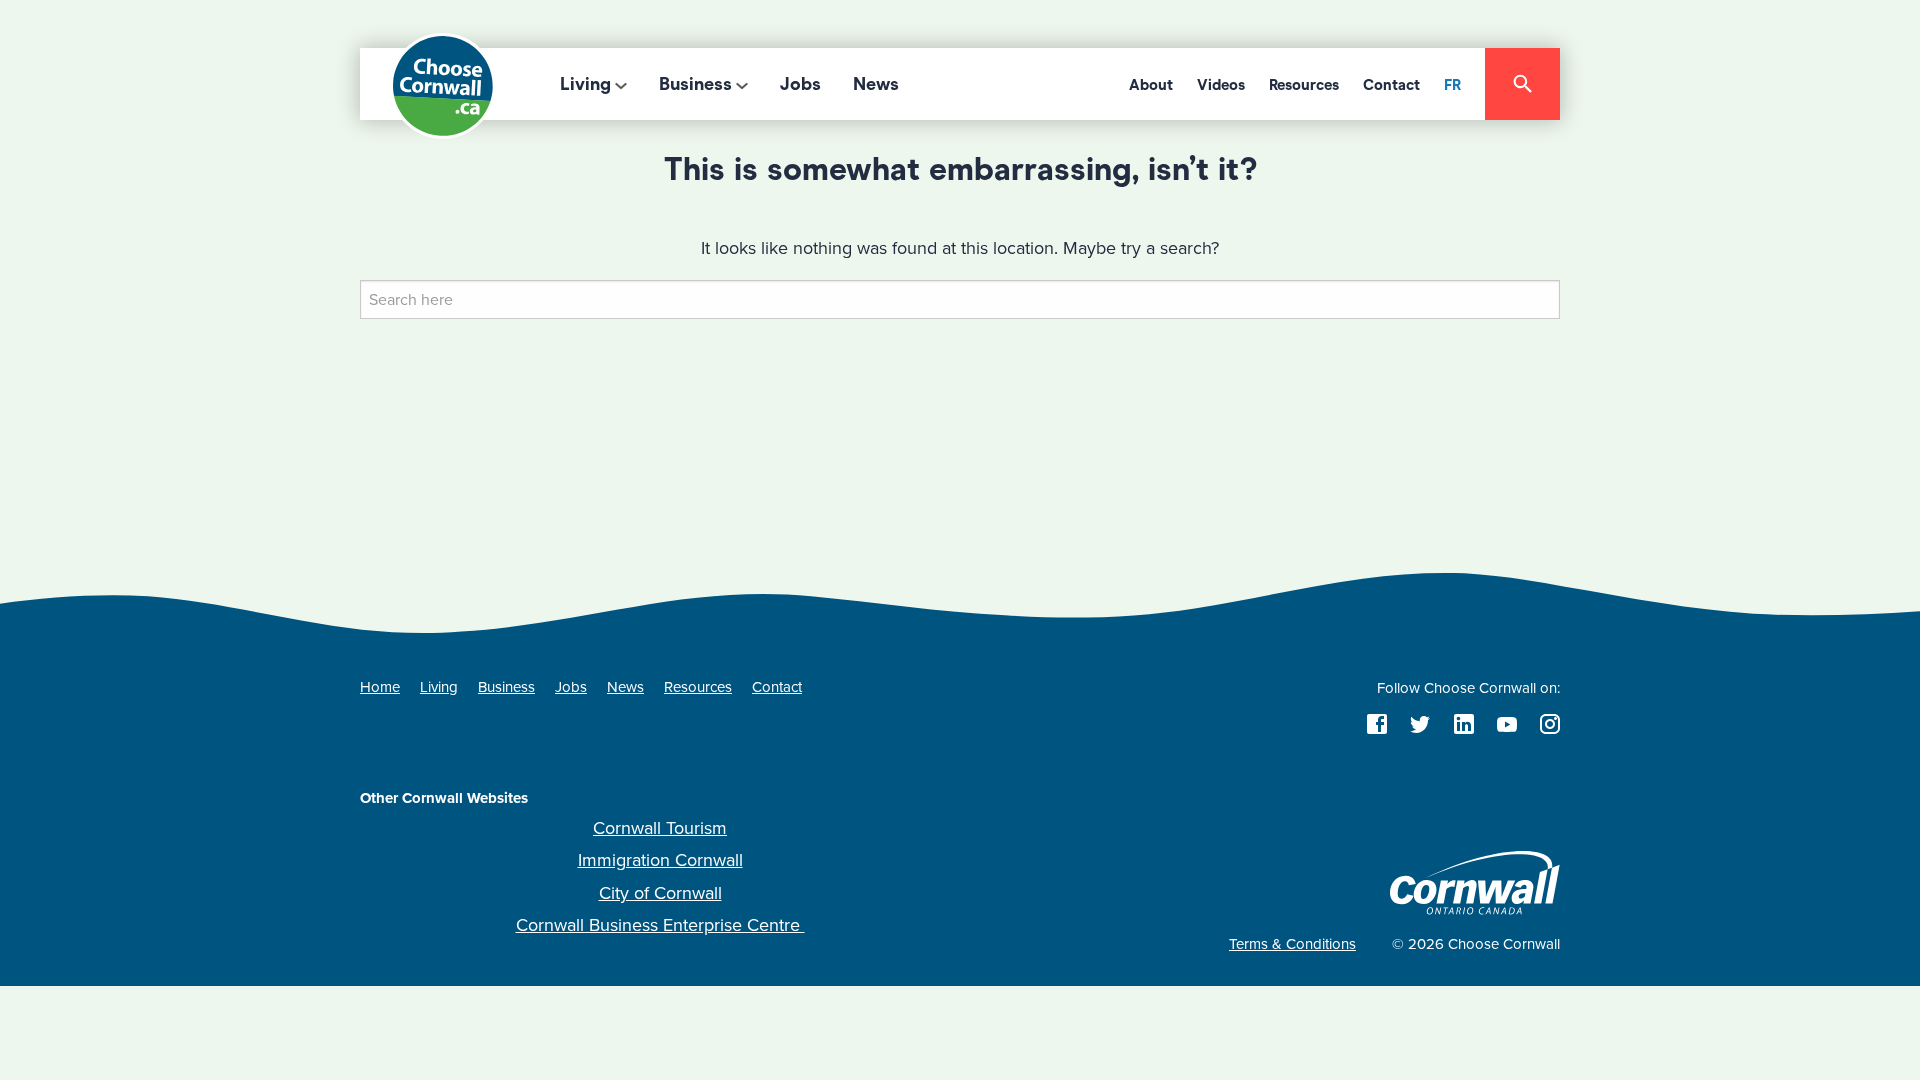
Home (380, 687)
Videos (1221, 85)
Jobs (800, 84)
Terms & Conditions (1292, 944)
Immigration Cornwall (660, 860)
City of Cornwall (660, 893)
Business (695, 84)
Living (585, 84)
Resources (1304, 85)
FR (1452, 85)
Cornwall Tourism (660, 828)
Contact (1391, 85)
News (876, 84)
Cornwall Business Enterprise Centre (660, 925)
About (1151, 85)
